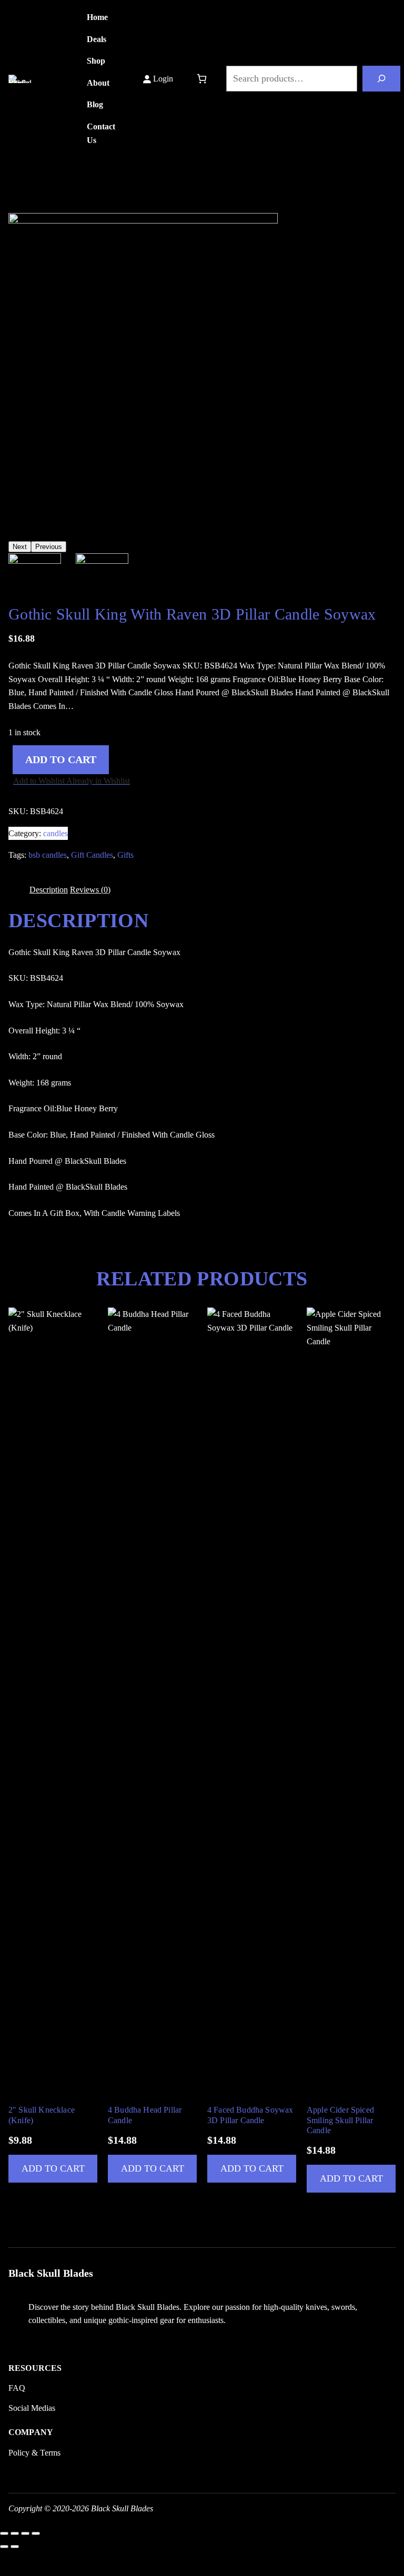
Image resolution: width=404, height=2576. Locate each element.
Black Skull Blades (51, 79)
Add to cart (61, 760)
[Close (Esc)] (36, 2533)
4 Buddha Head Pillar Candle (145, 2115)
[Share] (25, 2533)
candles (77, 197)
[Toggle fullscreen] (15, 2533)
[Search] (381, 78)
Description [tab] (49, 890)
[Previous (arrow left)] (4, 2547)
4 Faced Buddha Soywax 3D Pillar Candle (250, 2115)
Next (20, 547)
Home (19, 197)
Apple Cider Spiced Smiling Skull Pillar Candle (340, 2120)
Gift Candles (92, 855)
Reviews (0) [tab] (90, 890)
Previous (49, 547)
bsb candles (48, 855)
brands (47, 197)
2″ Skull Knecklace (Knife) (42, 2115)
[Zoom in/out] (4, 2533)
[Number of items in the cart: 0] (202, 79)
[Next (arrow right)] (15, 2547)
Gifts (125, 855)
